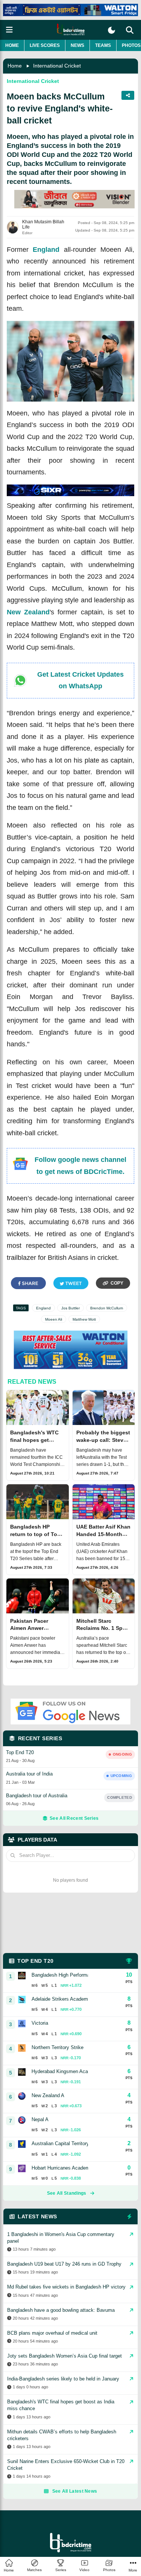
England (46, 250)
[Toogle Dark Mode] (111, 30)
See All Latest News (75, 2491)
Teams (103, 45)
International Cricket (57, 66)
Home (12, 45)
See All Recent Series (74, 1818)
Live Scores (45, 45)
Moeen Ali (54, 1319)
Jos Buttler (70, 1308)
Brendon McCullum (107, 1308)
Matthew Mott (84, 1319)
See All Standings (67, 2193)
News (77, 45)
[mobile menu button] (9, 30)
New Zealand (28, 612)
